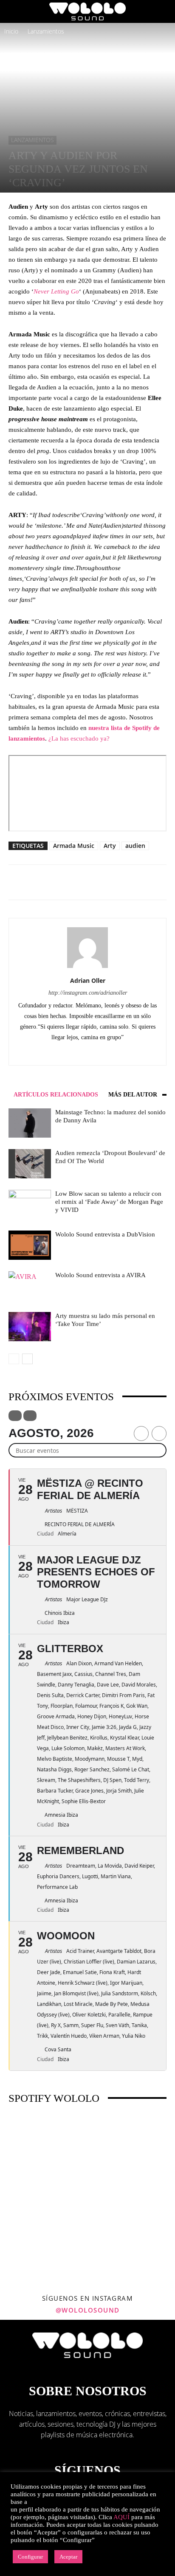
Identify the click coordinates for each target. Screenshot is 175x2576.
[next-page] (27, 1359)
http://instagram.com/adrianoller (88, 993)
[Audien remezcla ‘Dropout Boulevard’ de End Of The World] (30, 1164)
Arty (110, 846)
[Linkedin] (97, 1053)
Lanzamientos (46, 31)
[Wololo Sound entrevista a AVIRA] (30, 1286)
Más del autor (133, 1095)
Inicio (11, 31)
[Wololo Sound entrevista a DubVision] (30, 1245)
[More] (103, 882)
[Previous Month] (141, 1433)
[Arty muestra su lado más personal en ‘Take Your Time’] (30, 1327)
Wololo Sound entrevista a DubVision (105, 1234)
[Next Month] (159, 1433)
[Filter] (15, 1416)
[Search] (163, 11)
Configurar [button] (30, 2557)
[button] (14, 11)
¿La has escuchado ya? (79, 738)
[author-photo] (87, 968)
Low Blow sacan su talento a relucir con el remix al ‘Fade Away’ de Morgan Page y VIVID (109, 1202)
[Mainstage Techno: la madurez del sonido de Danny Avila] (30, 1123)
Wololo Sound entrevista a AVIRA (100, 1275)
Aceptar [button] (68, 2557)
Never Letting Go (56, 291)
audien (135, 846)
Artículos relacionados (56, 1095)
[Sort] (30, 1416)
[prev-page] (14, 1359)
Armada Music (74, 846)
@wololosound (88, 2310)
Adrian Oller (88, 980)
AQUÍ (121, 2517)
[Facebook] (79, 1053)
